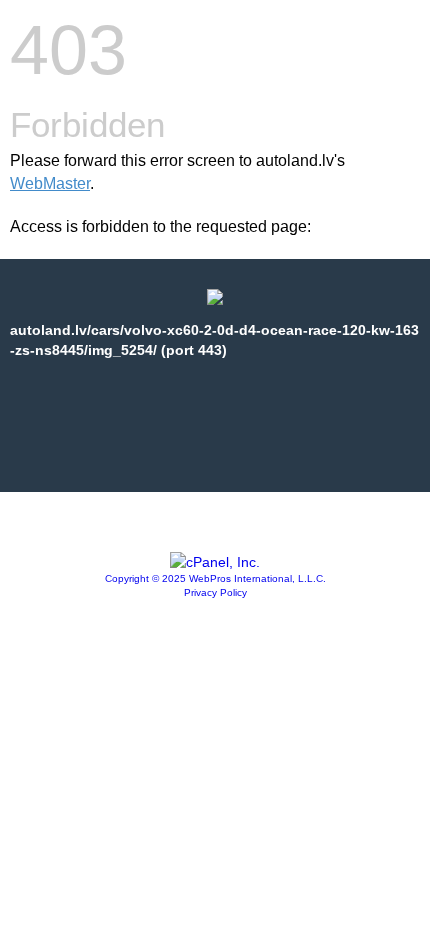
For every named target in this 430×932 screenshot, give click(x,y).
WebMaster (50, 183)
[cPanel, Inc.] (215, 562)
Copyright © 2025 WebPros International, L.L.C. (215, 578)
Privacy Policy (215, 592)
